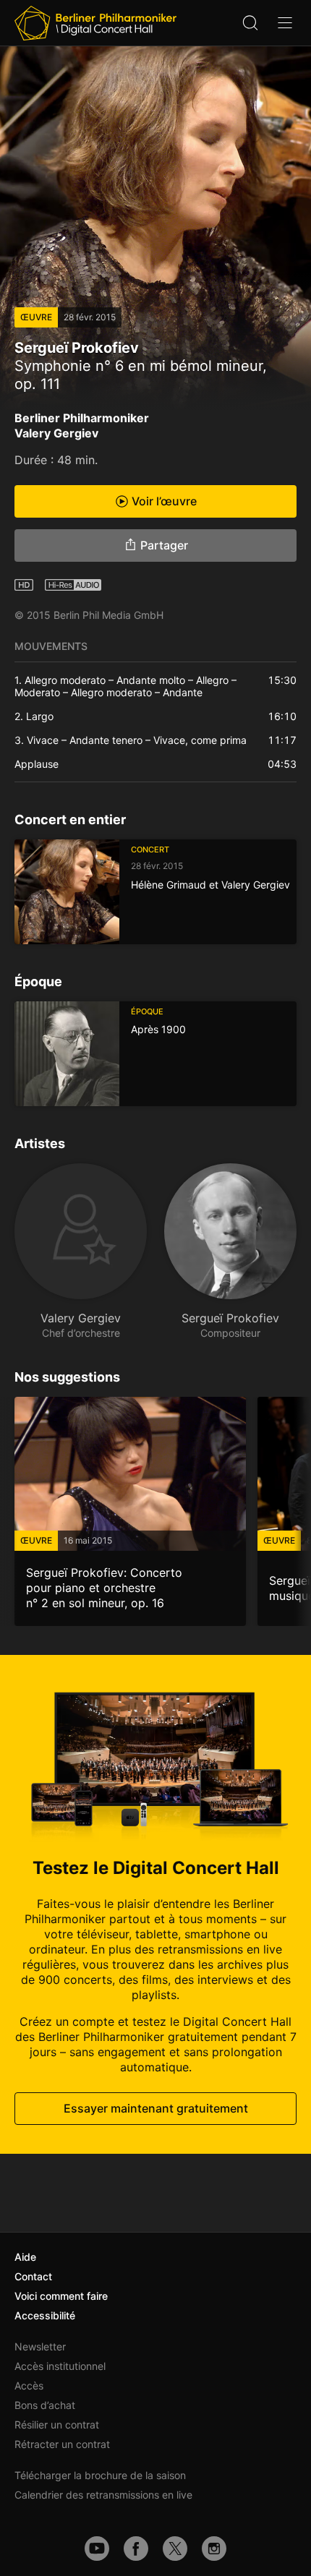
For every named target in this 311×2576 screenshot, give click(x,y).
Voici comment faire (61, 2296)
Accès (29, 2385)
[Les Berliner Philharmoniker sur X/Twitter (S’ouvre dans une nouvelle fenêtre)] (175, 2549)
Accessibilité (45, 2315)
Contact (33, 2276)
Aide (25, 2257)
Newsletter (40, 2346)
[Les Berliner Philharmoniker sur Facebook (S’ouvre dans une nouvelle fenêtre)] (136, 2549)
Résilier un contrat (57, 2425)
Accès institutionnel (60, 2366)
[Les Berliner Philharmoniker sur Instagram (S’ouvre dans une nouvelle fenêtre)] (214, 2549)
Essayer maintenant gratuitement (156, 2108)
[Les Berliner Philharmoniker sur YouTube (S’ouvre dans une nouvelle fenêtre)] (97, 2549)
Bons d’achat (45, 2405)
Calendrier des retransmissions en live (103, 2495)
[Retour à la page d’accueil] (95, 23)
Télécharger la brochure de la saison (100, 2475)
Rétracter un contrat (62, 2444)
